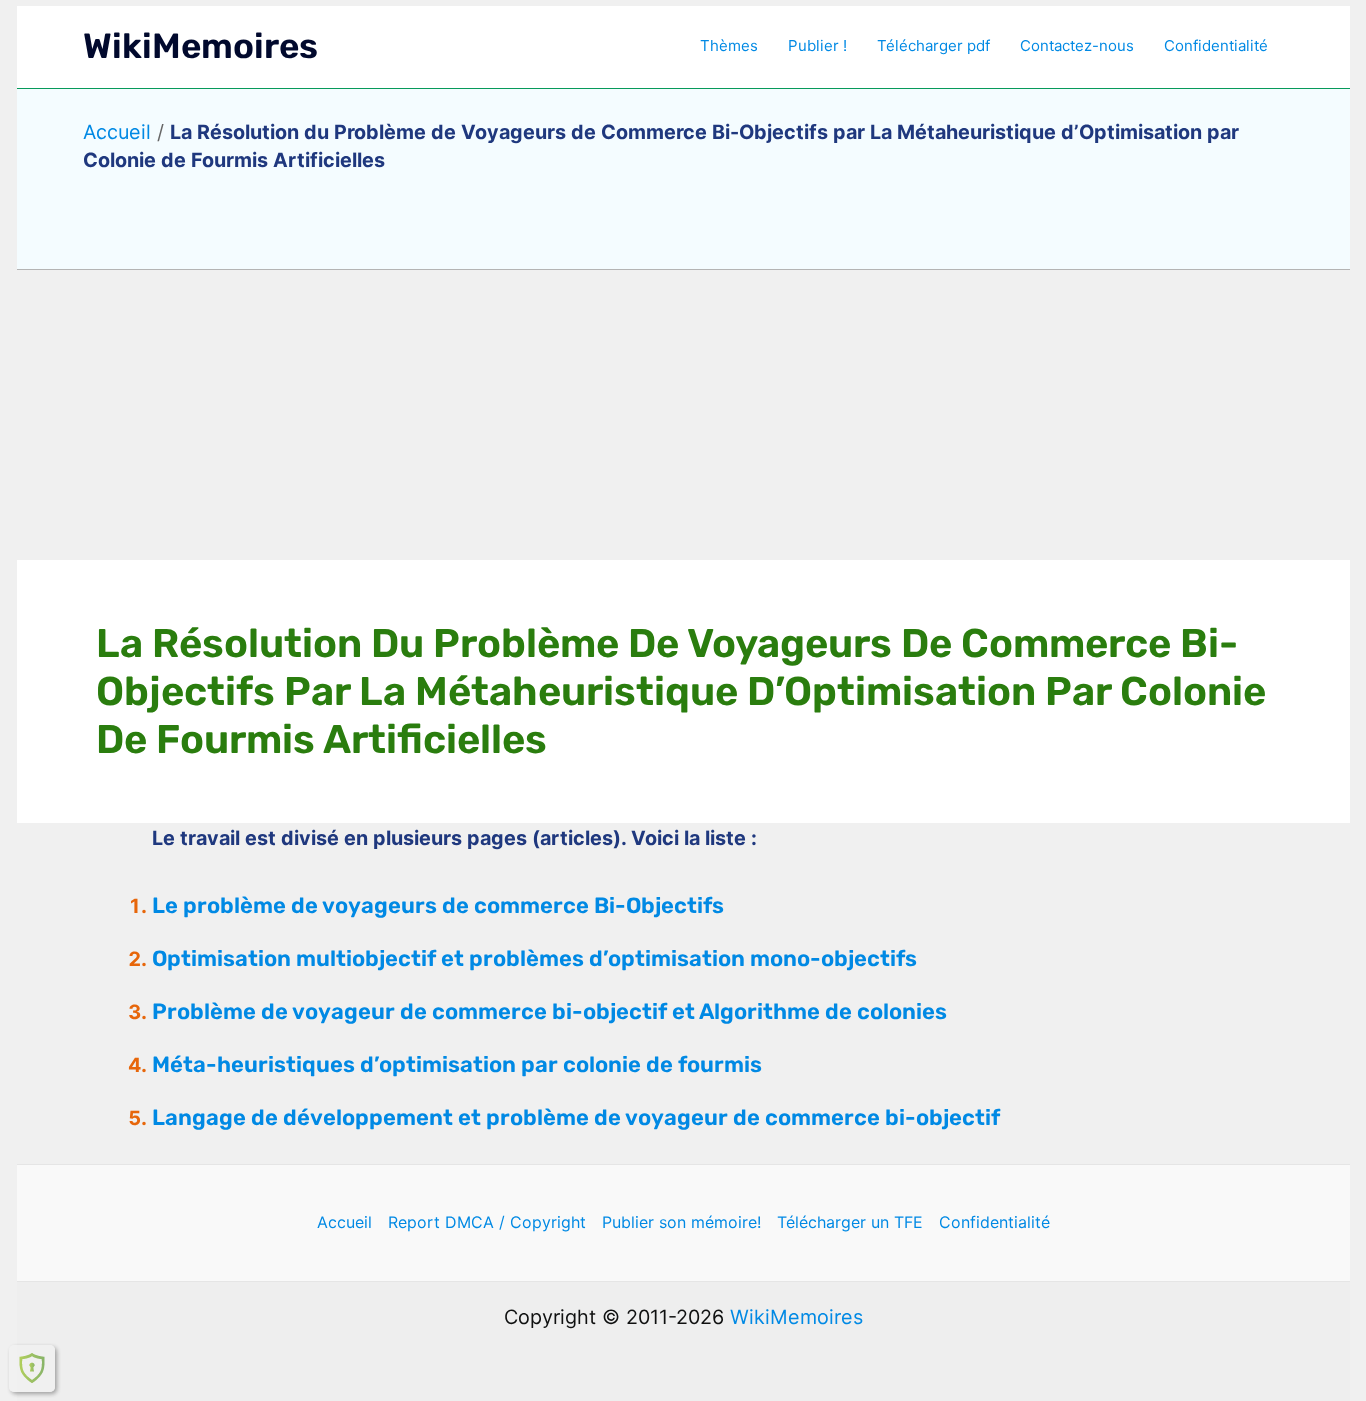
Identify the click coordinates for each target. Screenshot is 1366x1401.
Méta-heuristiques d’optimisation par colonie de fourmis (457, 1064)
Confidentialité (1216, 45)
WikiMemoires (200, 46)
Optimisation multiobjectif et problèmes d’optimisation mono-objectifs (534, 958)
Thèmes (729, 45)
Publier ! (817, 45)
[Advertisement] (683, 415)
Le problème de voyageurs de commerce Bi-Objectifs (438, 905)
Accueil (117, 132)
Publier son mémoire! (681, 1222)
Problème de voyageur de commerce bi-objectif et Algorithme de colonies (549, 1011)
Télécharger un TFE (850, 1222)
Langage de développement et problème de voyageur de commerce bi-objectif (576, 1117)
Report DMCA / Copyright (487, 1222)
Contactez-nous (1077, 45)
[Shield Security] (32, 1368)
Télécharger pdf (933, 45)
